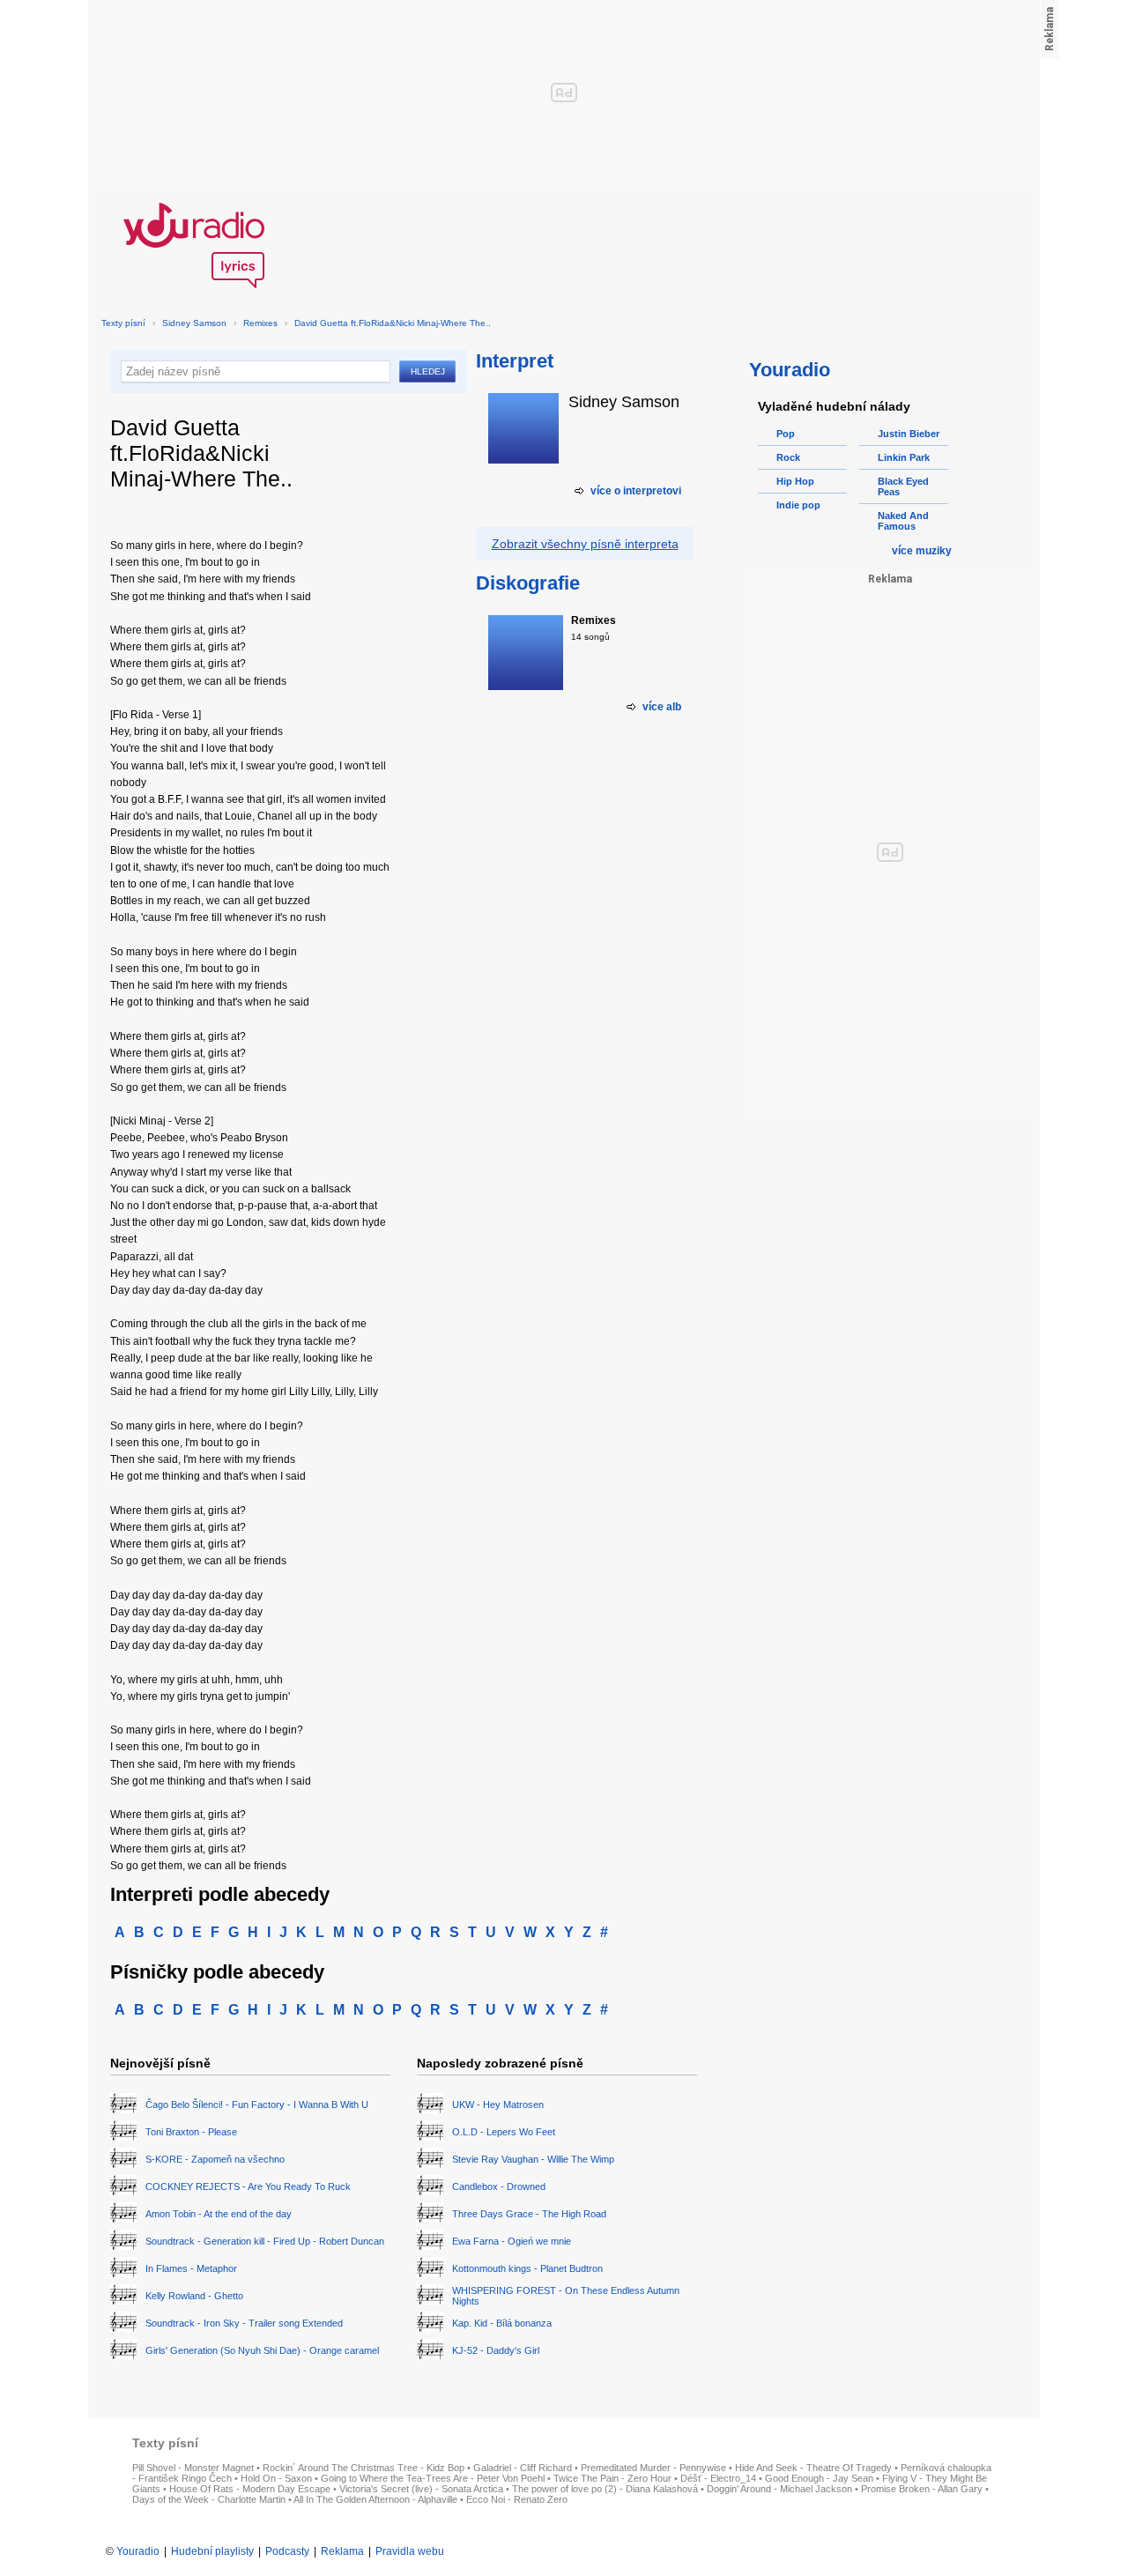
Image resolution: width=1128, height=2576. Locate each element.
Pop (786, 434)
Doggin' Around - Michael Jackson (779, 2489)
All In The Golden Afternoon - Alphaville (375, 2499)
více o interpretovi (636, 491)
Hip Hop (795, 481)
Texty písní (123, 323)
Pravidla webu (410, 2551)
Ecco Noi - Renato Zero (517, 2499)
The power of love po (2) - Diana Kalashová (605, 2489)
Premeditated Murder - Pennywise (653, 2468)
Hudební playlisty (212, 2551)
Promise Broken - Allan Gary (922, 2489)
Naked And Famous (903, 521)
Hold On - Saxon (276, 2478)
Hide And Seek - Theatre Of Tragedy (813, 2468)
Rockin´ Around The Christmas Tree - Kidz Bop (364, 2468)
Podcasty (287, 2551)
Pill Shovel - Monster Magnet (193, 2468)
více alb (662, 707)
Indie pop (798, 505)
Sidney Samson (194, 323)
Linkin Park (904, 457)
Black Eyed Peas (903, 486)
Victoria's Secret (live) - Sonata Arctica (421, 2489)
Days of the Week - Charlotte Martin (209, 2499)
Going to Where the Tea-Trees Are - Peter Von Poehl (433, 2478)
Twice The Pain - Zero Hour (612, 2478)
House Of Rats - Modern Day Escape (250, 2489)
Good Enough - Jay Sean (819, 2478)
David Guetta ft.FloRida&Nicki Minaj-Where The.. (393, 323)
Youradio (138, 2551)
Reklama (342, 2551)
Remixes (260, 323)
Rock (788, 457)
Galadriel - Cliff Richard (523, 2468)
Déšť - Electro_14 (718, 2478)
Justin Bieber (909, 434)
